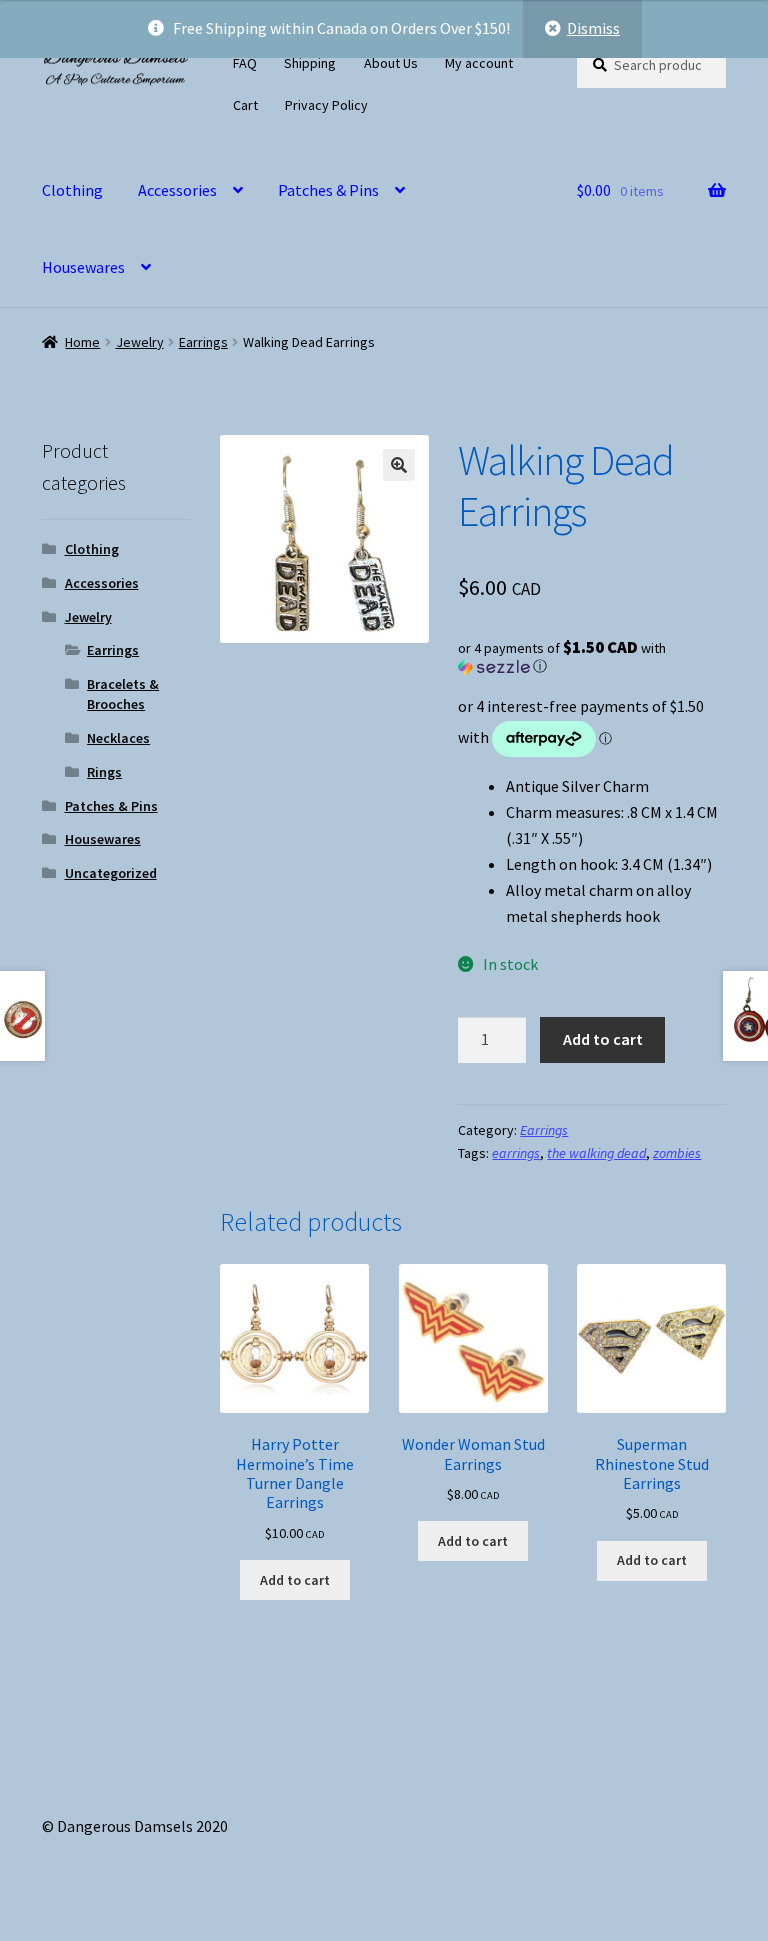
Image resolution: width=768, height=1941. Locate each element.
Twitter (422, 102)
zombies (677, 1153)
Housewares (83, 267)
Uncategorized (111, 873)
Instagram (400, 102)
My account (479, 63)
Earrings (203, 342)
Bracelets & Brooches (123, 694)
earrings (516, 1153)
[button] (399, 465)
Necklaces (118, 738)
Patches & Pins (328, 190)
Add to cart (603, 1039)
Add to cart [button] (295, 1580)
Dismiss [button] (593, 28)
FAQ (245, 63)
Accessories (177, 190)
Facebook (444, 102)
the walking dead (596, 1153)
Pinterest (466, 102)
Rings (104, 772)
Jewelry (140, 342)
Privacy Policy (326, 105)
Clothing (72, 190)
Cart (245, 105)
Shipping (310, 63)
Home (82, 342)
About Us (391, 63)
